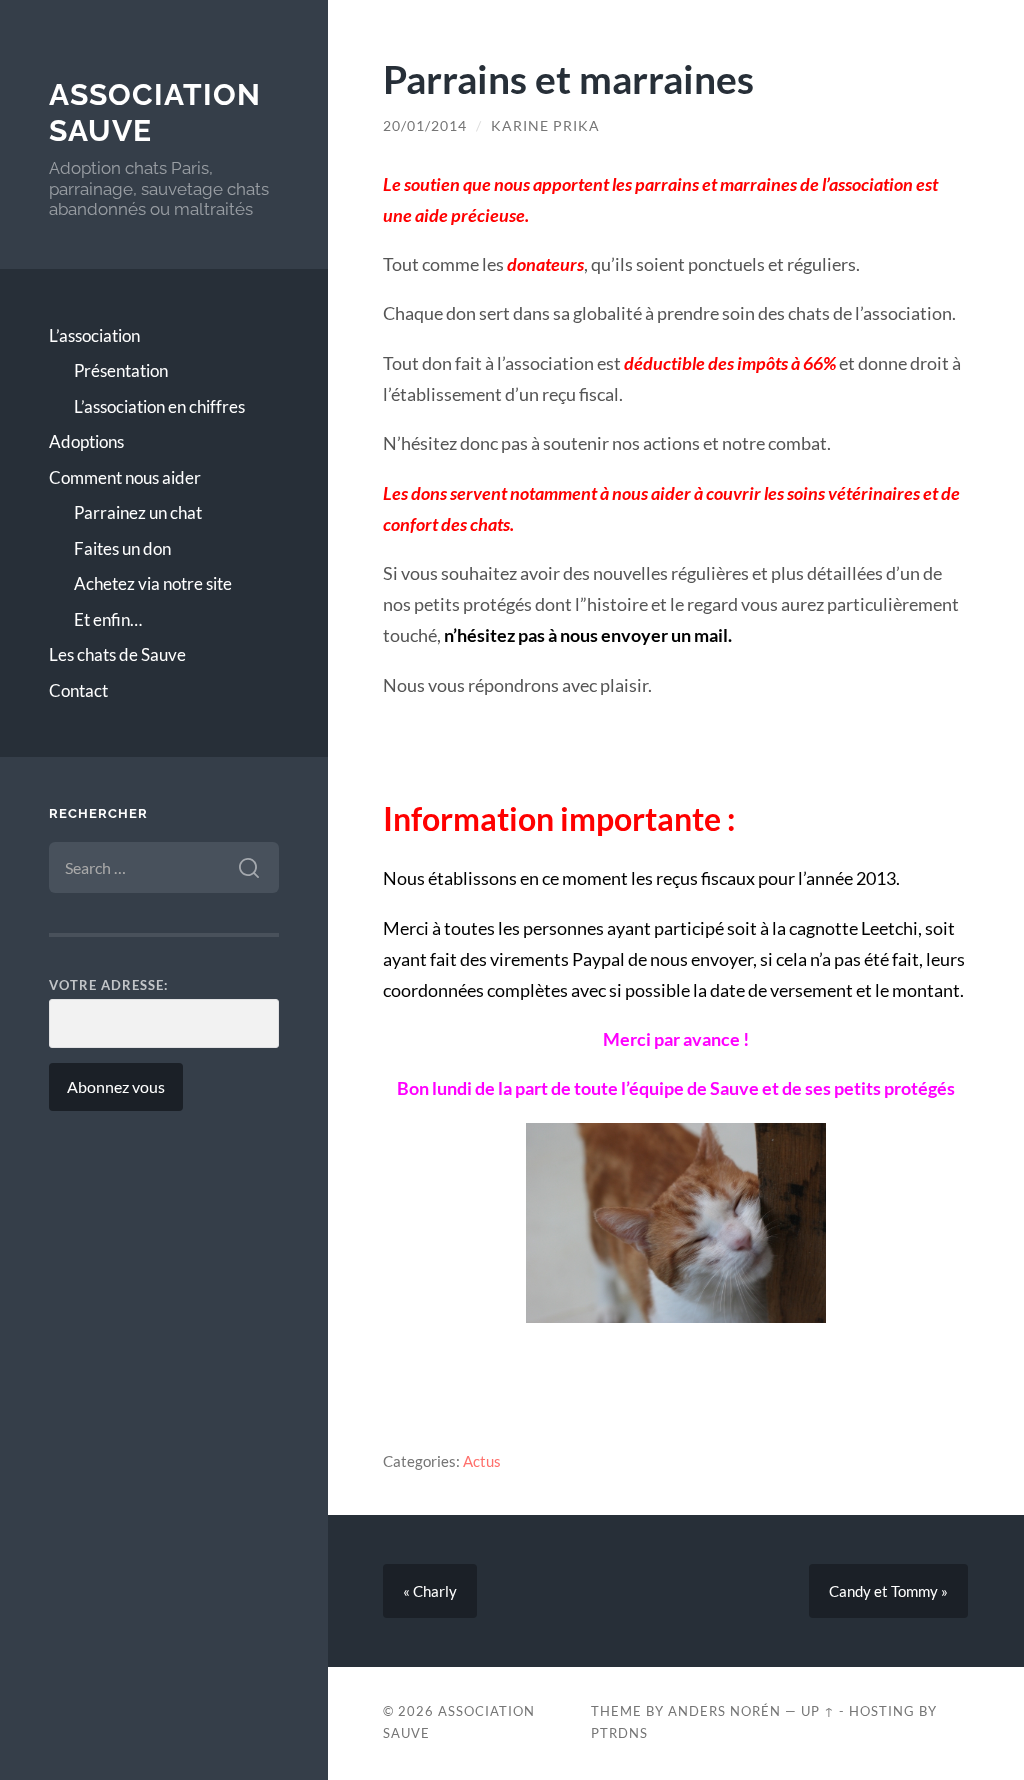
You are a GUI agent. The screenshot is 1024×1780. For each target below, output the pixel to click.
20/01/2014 (425, 126)
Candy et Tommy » (888, 1591)
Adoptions (86, 441)
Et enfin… (108, 619)
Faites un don (122, 548)
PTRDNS (619, 1733)
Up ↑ (818, 1711)
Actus (482, 1461)
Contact (78, 690)
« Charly (430, 1591)
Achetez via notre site (153, 583)
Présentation (121, 370)
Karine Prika (545, 126)
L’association (94, 335)
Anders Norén (724, 1711)
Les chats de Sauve (117, 654)
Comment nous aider (125, 477)
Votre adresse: (108, 985)
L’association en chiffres (159, 406)
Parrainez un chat (138, 512)
